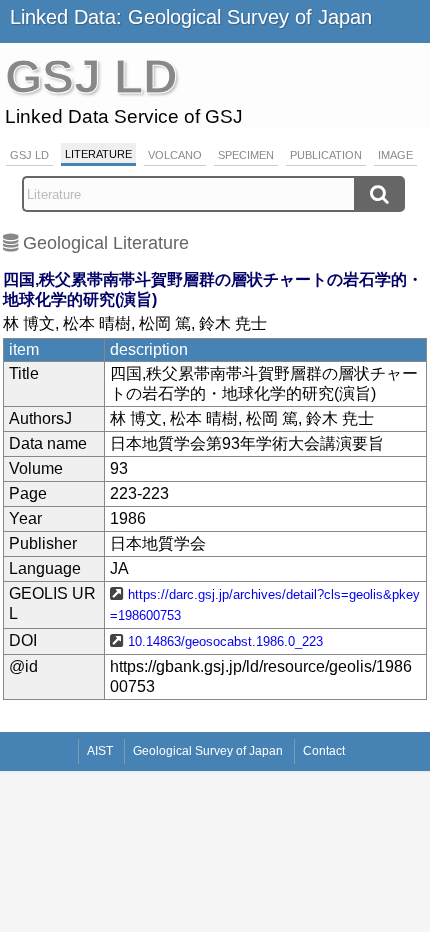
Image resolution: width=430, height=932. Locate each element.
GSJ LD (29, 155)
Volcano (175, 155)
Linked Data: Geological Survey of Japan (191, 17)
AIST (100, 751)
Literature (98, 154)
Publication (326, 155)
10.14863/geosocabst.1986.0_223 (225, 641)
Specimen (246, 155)
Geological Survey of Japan (208, 751)
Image (395, 155)
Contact (324, 751)
